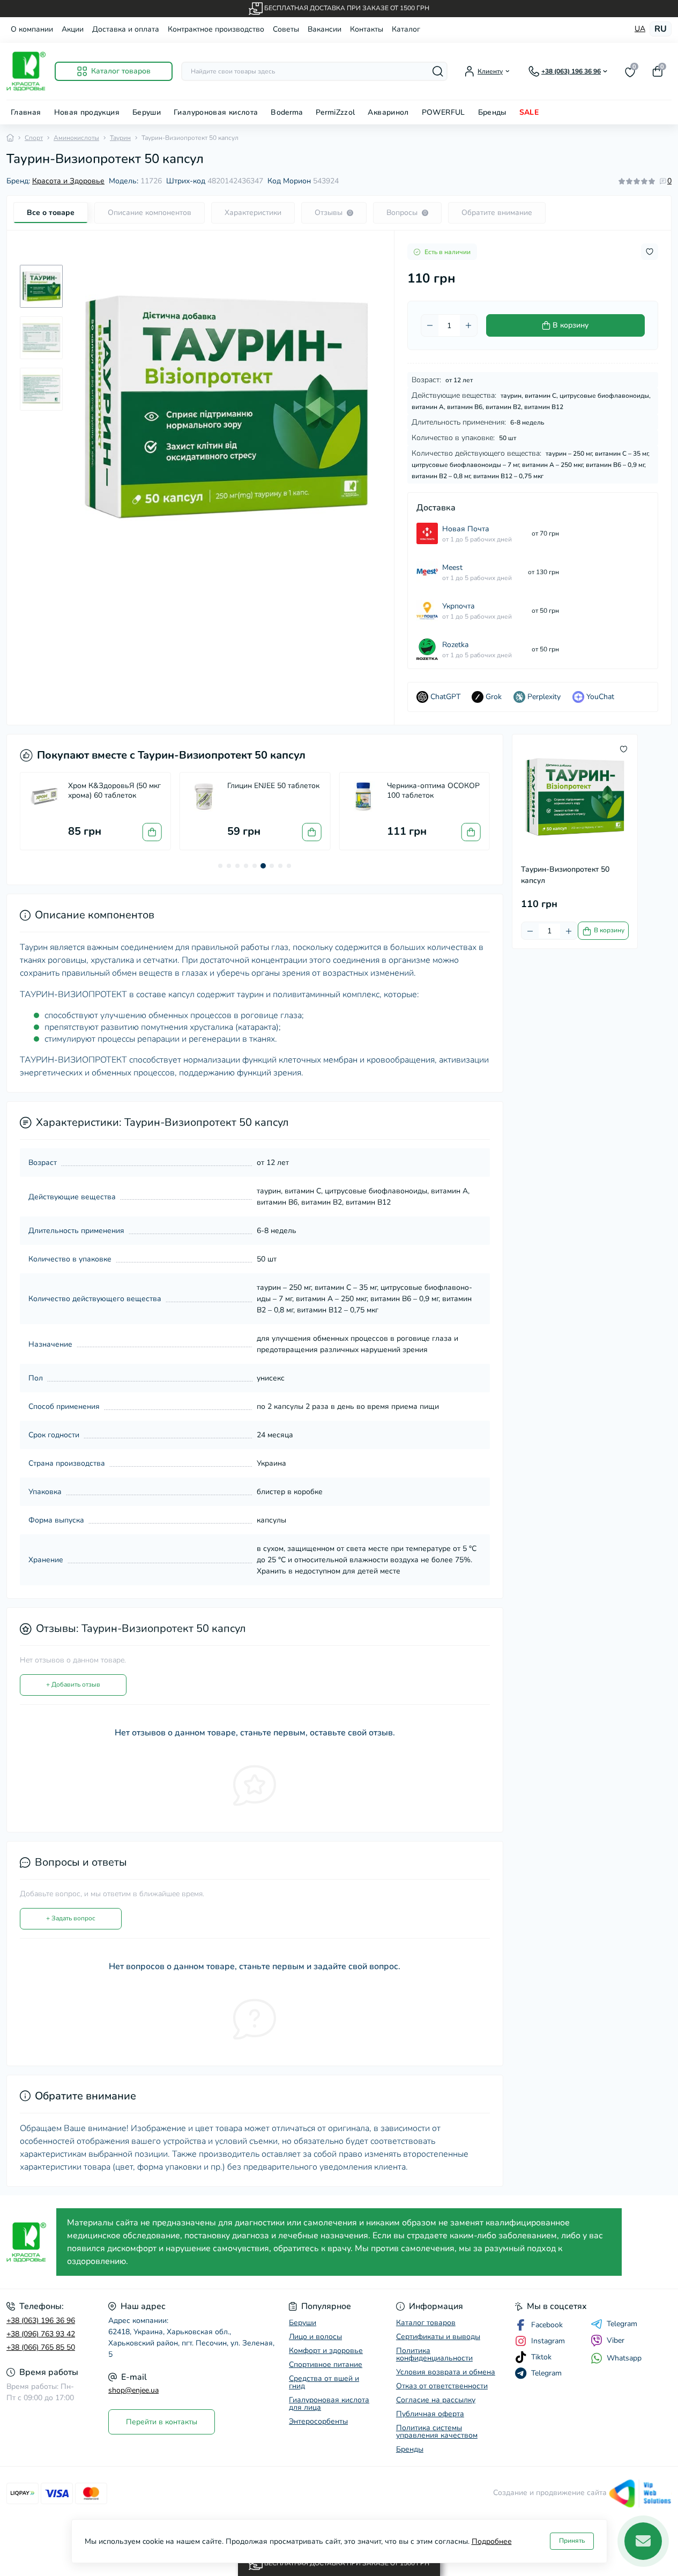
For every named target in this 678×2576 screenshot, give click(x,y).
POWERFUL (444, 112)
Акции (73, 29)
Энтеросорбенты (318, 2421)
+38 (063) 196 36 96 (41, 2321)
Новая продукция (87, 112)
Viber (616, 2340)
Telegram (622, 2324)
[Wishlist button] (650, 252)
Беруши (147, 112)
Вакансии (325, 29)
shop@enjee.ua (133, 2390)
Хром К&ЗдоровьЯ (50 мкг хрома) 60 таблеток (114, 790)
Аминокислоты (76, 138)
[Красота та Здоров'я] (28, 2242)
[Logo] (26, 71)
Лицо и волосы (315, 2337)
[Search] (438, 71)
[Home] (10, 138)
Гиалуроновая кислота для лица (329, 2404)
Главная (26, 112)
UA (640, 29)
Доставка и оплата (126, 29)
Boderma (287, 112)
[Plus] (468, 325)
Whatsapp (624, 2358)
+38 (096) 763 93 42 (41, 2334)
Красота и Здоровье (68, 181)
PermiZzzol (336, 112)
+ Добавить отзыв (73, 1684)
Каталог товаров (426, 2323)
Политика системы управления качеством (437, 2432)
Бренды (492, 112)
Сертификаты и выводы (438, 2337)
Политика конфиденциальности (434, 2354)
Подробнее (492, 2541)
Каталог (406, 29)
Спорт (34, 138)
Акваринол (388, 112)
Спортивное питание (326, 2365)
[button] (220, 866)
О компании (32, 29)
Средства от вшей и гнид (324, 2382)
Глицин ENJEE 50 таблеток (273, 786)
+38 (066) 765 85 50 (41, 2347)
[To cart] (152, 832)
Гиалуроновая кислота (216, 112)
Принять (572, 2541)
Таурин (120, 138)
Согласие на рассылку (436, 2400)
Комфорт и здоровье (326, 2351)
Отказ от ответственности (442, 2386)
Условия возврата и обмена (446, 2372)
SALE (529, 112)
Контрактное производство (216, 29)
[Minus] (430, 325)
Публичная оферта (430, 2414)
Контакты (367, 29)
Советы (286, 29)
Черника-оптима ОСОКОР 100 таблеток (433, 790)
